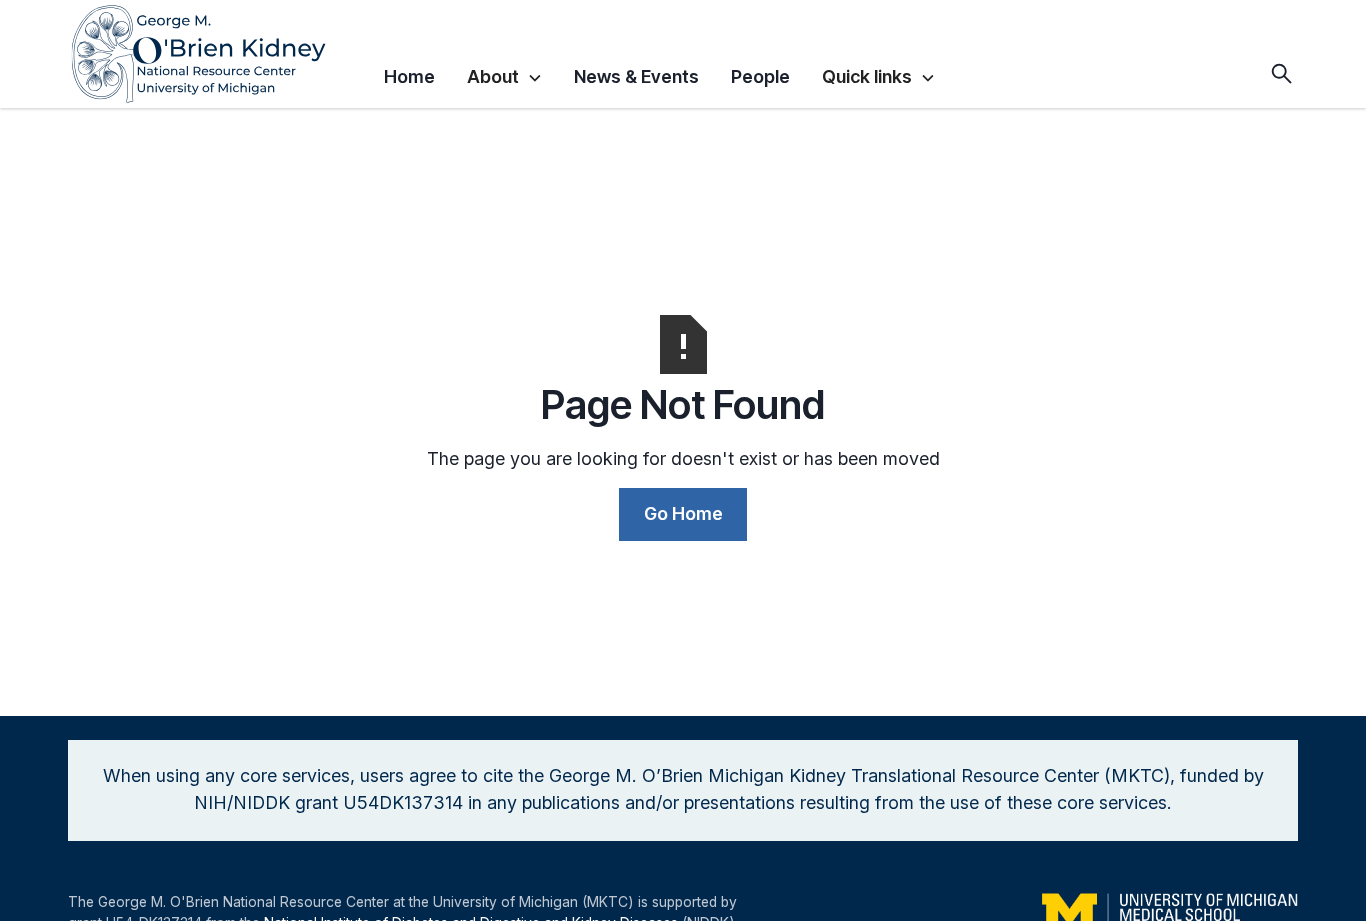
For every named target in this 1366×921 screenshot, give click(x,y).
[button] (505, 74)
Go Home (683, 513)
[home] (218, 54)
